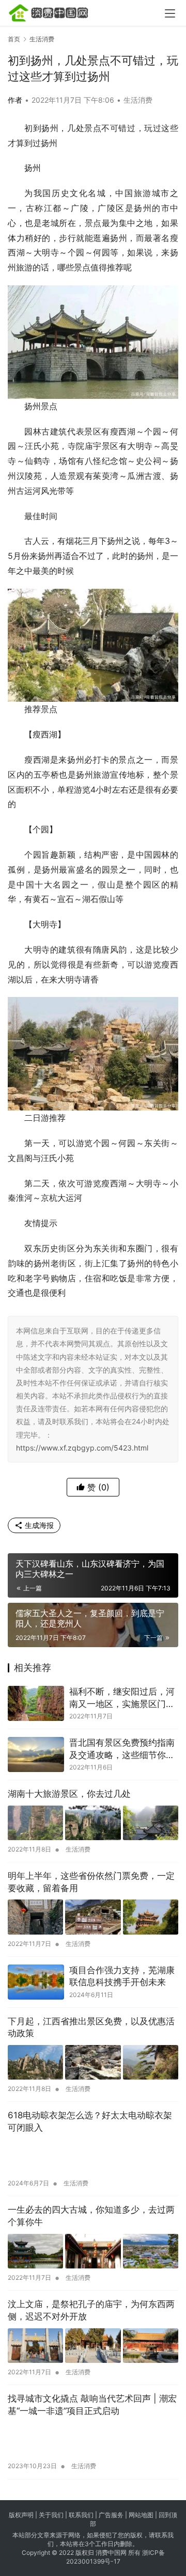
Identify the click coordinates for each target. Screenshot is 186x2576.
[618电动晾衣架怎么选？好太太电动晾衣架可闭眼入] (93, 2157)
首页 (14, 39)
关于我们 (51, 2515)
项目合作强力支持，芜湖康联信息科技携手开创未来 (122, 1976)
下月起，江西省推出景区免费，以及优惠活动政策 (91, 2027)
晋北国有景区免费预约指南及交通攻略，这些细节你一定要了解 (122, 1750)
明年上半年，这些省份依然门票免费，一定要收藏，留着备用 (91, 1882)
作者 (15, 100)
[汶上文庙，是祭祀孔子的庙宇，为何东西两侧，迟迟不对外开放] (93, 2346)
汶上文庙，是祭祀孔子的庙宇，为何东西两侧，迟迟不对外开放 (91, 2310)
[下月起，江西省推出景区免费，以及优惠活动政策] (93, 2062)
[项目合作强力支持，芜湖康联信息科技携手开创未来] (36, 1982)
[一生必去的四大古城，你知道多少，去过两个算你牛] (93, 2251)
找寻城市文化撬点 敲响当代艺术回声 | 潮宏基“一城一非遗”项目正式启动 (92, 2405)
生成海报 (38, 1525)
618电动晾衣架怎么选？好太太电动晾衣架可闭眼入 (90, 2121)
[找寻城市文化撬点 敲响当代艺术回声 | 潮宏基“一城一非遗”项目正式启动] (93, 2440)
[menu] (170, 13)
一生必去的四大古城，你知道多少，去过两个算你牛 (91, 2216)
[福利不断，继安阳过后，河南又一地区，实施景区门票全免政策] (36, 1703)
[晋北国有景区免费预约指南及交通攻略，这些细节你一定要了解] (36, 1754)
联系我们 (81, 2515)
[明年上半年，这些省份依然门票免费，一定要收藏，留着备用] (93, 1917)
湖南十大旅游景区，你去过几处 (69, 1794)
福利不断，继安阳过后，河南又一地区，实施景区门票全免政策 (122, 1698)
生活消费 (138, 100)
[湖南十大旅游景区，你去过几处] (93, 1823)
